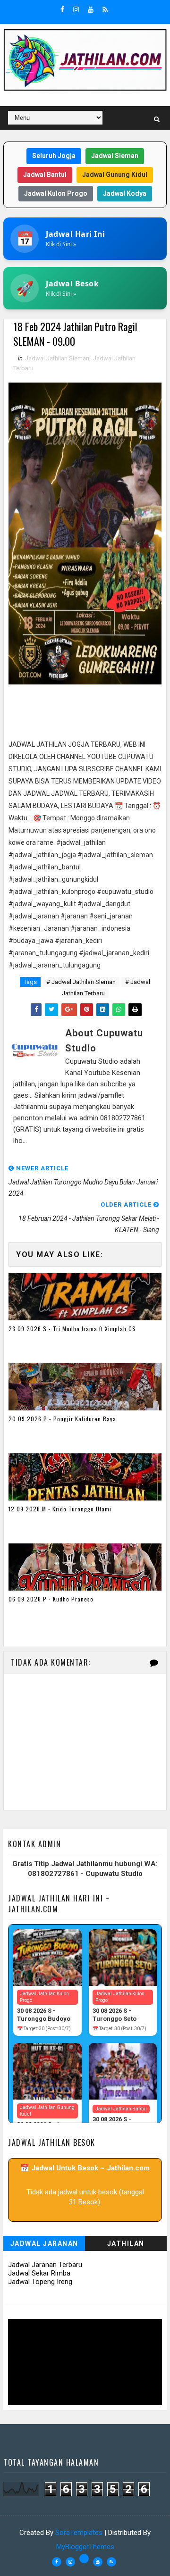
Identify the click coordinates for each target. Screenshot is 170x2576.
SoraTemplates (79, 2533)
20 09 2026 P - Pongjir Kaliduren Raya (62, 1419)
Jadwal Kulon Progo (56, 193)
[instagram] (76, 9)
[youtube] (91, 9)
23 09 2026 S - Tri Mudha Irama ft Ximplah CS (72, 1329)
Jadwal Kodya (125, 193)
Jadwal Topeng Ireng (40, 2282)
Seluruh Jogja (54, 156)
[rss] (105, 9)
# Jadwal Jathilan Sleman (81, 982)
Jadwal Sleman (115, 156)
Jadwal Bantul (45, 175)
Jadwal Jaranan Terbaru (45, 2265)
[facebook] (62, 9)
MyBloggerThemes (85, 2547)
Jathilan (126, 2243)
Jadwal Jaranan (44, 2243)
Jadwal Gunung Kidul (115, 175)
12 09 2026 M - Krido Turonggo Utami (60, 1509)
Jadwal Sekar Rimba (39, 2273)
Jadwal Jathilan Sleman (57, 358)
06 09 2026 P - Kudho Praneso (51, 1599)
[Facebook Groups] (84, 2559)
